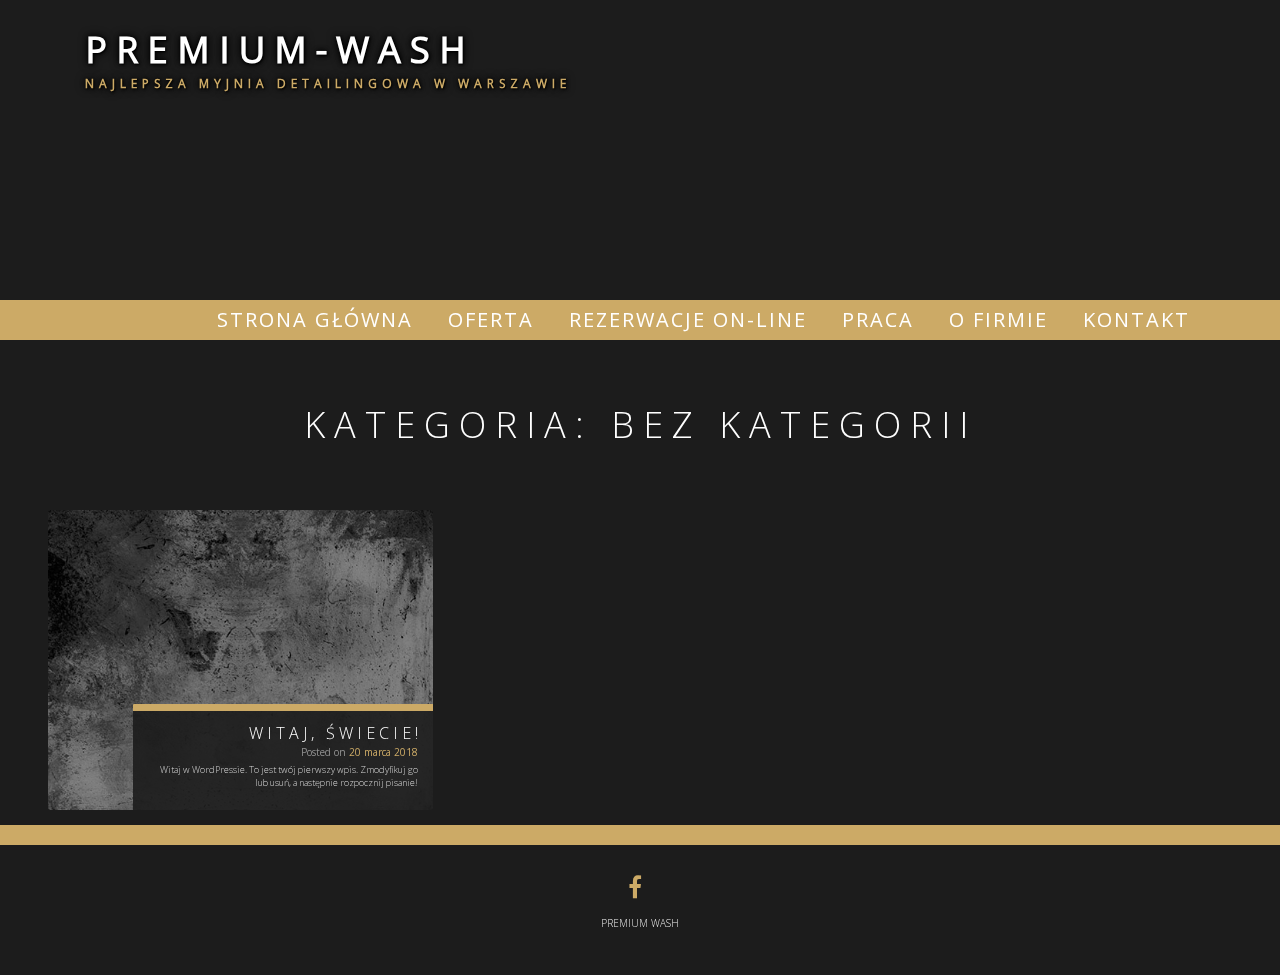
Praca (878, 319)
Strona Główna (315, 319)
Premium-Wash (280, 49)
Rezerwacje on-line (688, 319)
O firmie (998, 319)
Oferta (491, 319)
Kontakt (1136, 319)
